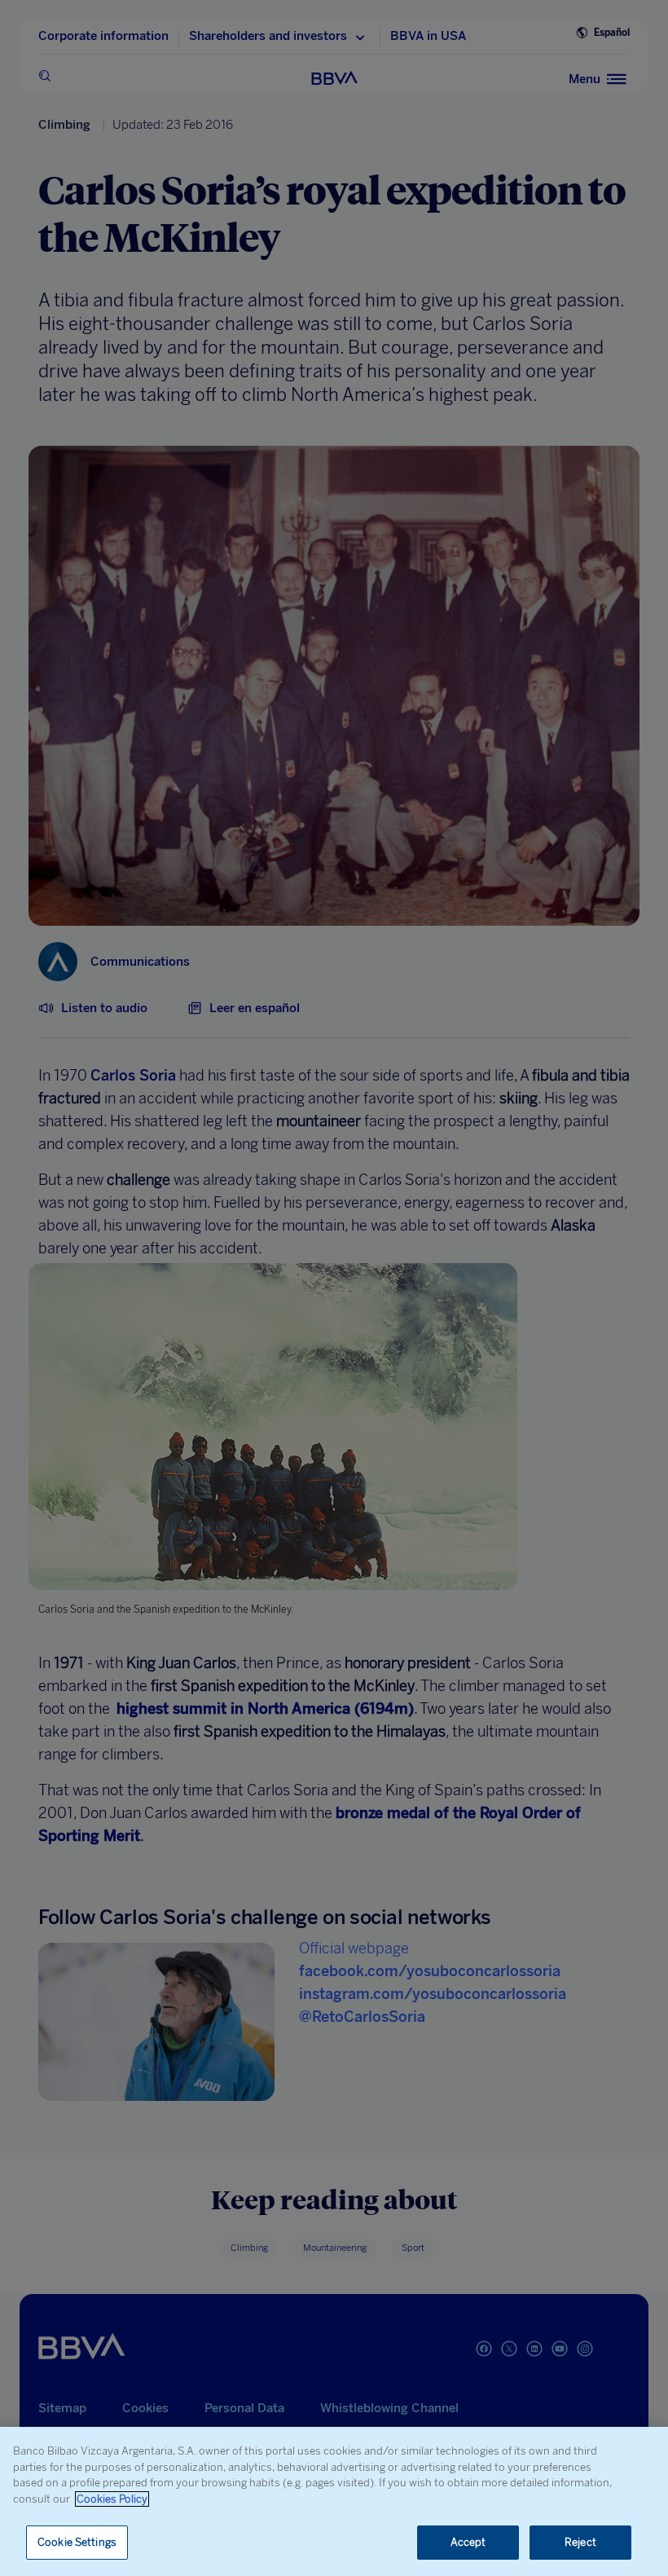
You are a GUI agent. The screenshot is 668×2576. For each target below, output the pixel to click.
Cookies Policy (112, 2499)
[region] (334, 2501)
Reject (580, 2542)
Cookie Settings (77, 2542)
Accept (468, 2542)
